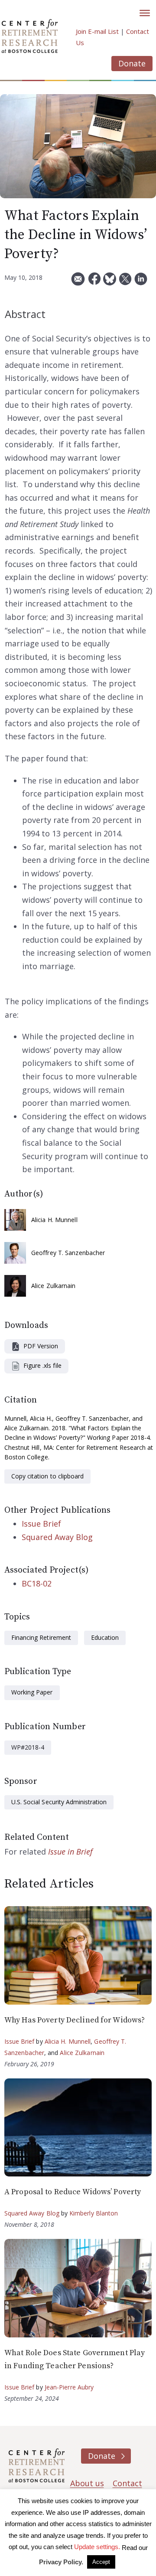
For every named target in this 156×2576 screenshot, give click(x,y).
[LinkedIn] (141, 282)
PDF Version (41, 1346)
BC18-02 (37, 1583)
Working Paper (32, 1692)
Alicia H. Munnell (54, 1220)
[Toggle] (145, 13)
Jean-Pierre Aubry (69, 2387)
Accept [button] (101, 2562)
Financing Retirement (41, 1637)
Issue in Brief (70, 1852)
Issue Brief (41, 1524)
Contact (127, 2483)
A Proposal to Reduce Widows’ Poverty (73, 2192)
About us (87, 2483)
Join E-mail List (97, 31)
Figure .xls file (42, 1365)
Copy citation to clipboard (47, 1476)
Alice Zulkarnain (54, 1286)
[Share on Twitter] (125, 282)
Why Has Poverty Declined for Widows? (75, 2020)
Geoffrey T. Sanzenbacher (68, 1253)
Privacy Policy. (61, 2562)
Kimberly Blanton (94, 2213)
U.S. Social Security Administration (59, 1802)
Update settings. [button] (97, 2547)
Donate (132, 63)
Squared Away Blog (57, 1537)
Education (105, 1637)
